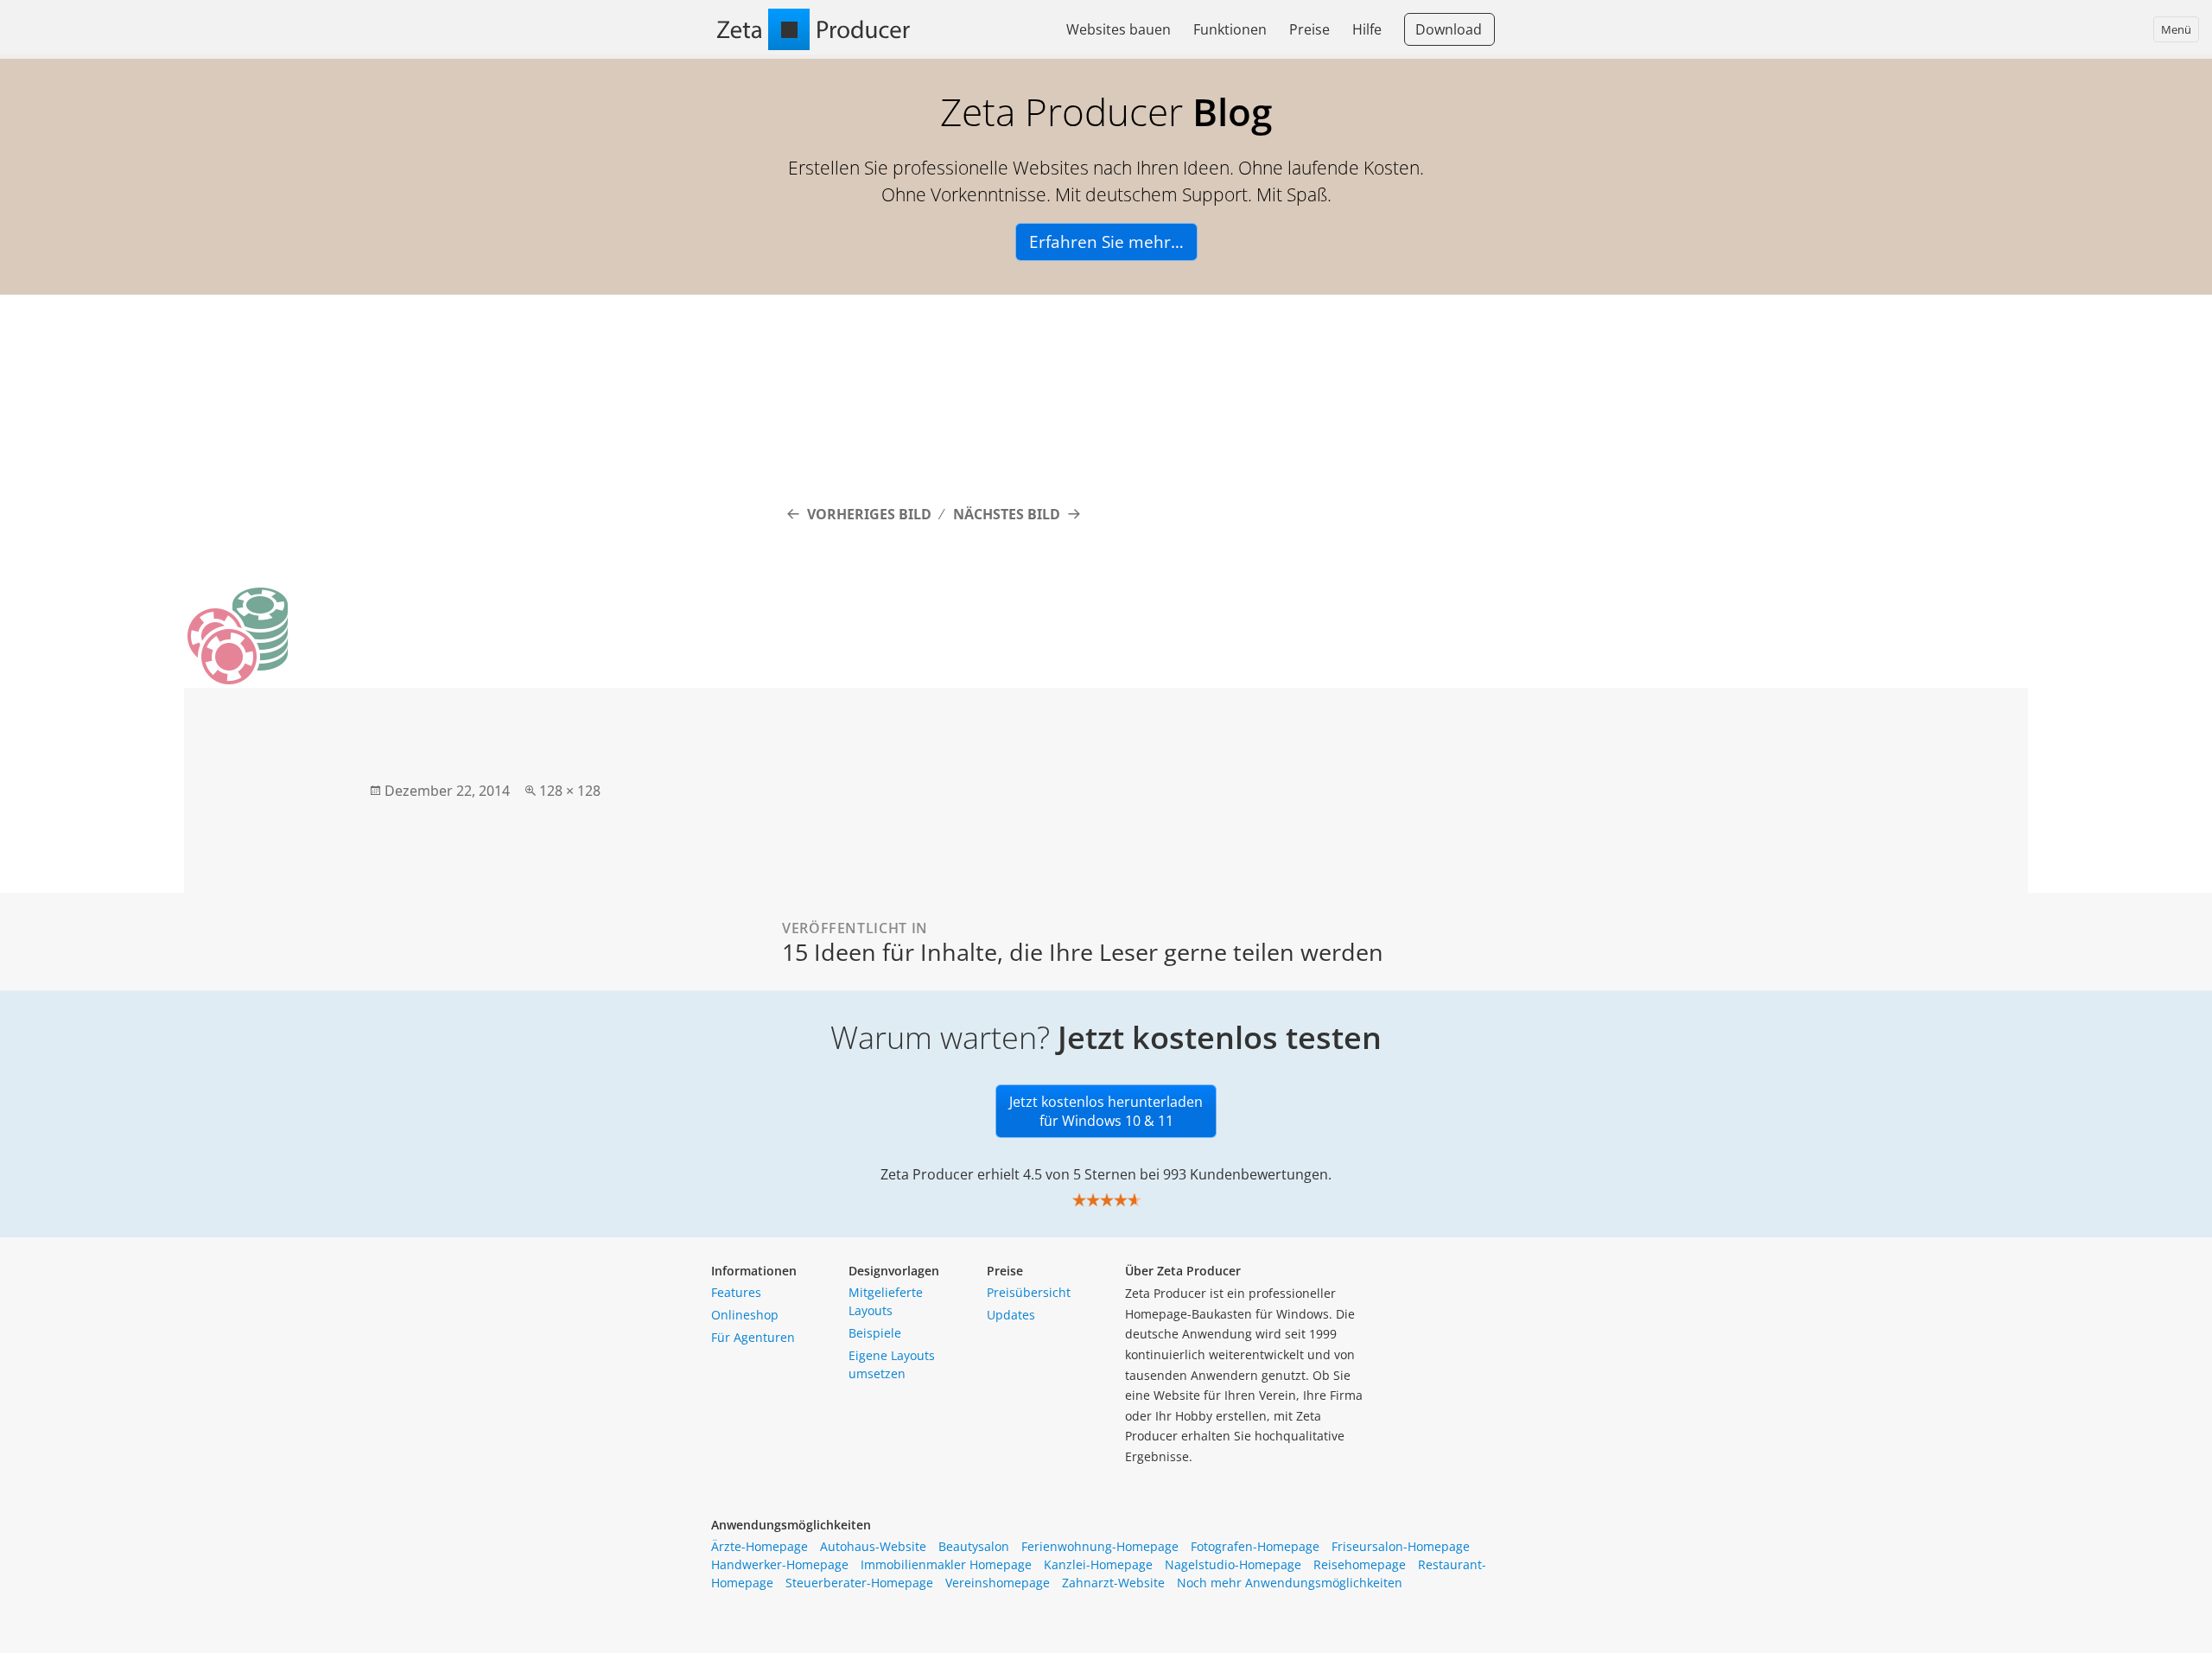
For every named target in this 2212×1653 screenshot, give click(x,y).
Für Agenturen (753, 1337)
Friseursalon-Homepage (1401, 1546)
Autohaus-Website (873, 1546)
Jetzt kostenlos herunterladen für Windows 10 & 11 (1106, 1111)
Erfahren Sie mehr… (1106, 242)
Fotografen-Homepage (1255, 1546)
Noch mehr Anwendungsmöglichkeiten (1290, 1583)
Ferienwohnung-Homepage (1100, 1546)
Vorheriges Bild (869, 514)
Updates (1011, 1315)
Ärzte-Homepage (760, 1546)
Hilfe (1367, 29)
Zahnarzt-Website (1113, 1583)
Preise (1309, 29)
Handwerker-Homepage (780, 1564)
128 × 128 (570, 791)
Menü (2176, 29)
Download (1449, 29)
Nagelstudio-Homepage (1233, 1564)
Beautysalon (974, 1546)
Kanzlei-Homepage (1098, 1564)
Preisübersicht (1029, 1292)
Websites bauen (1119, 29)
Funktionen (1230, 29)
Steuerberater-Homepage (859, 1583)
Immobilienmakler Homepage (946, 1564)
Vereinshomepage (998, 1583)
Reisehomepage (1360, 1564)
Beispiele (875, 1333)
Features (736, 1292)
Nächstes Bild (1007, 514)
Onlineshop (745, 1315)
